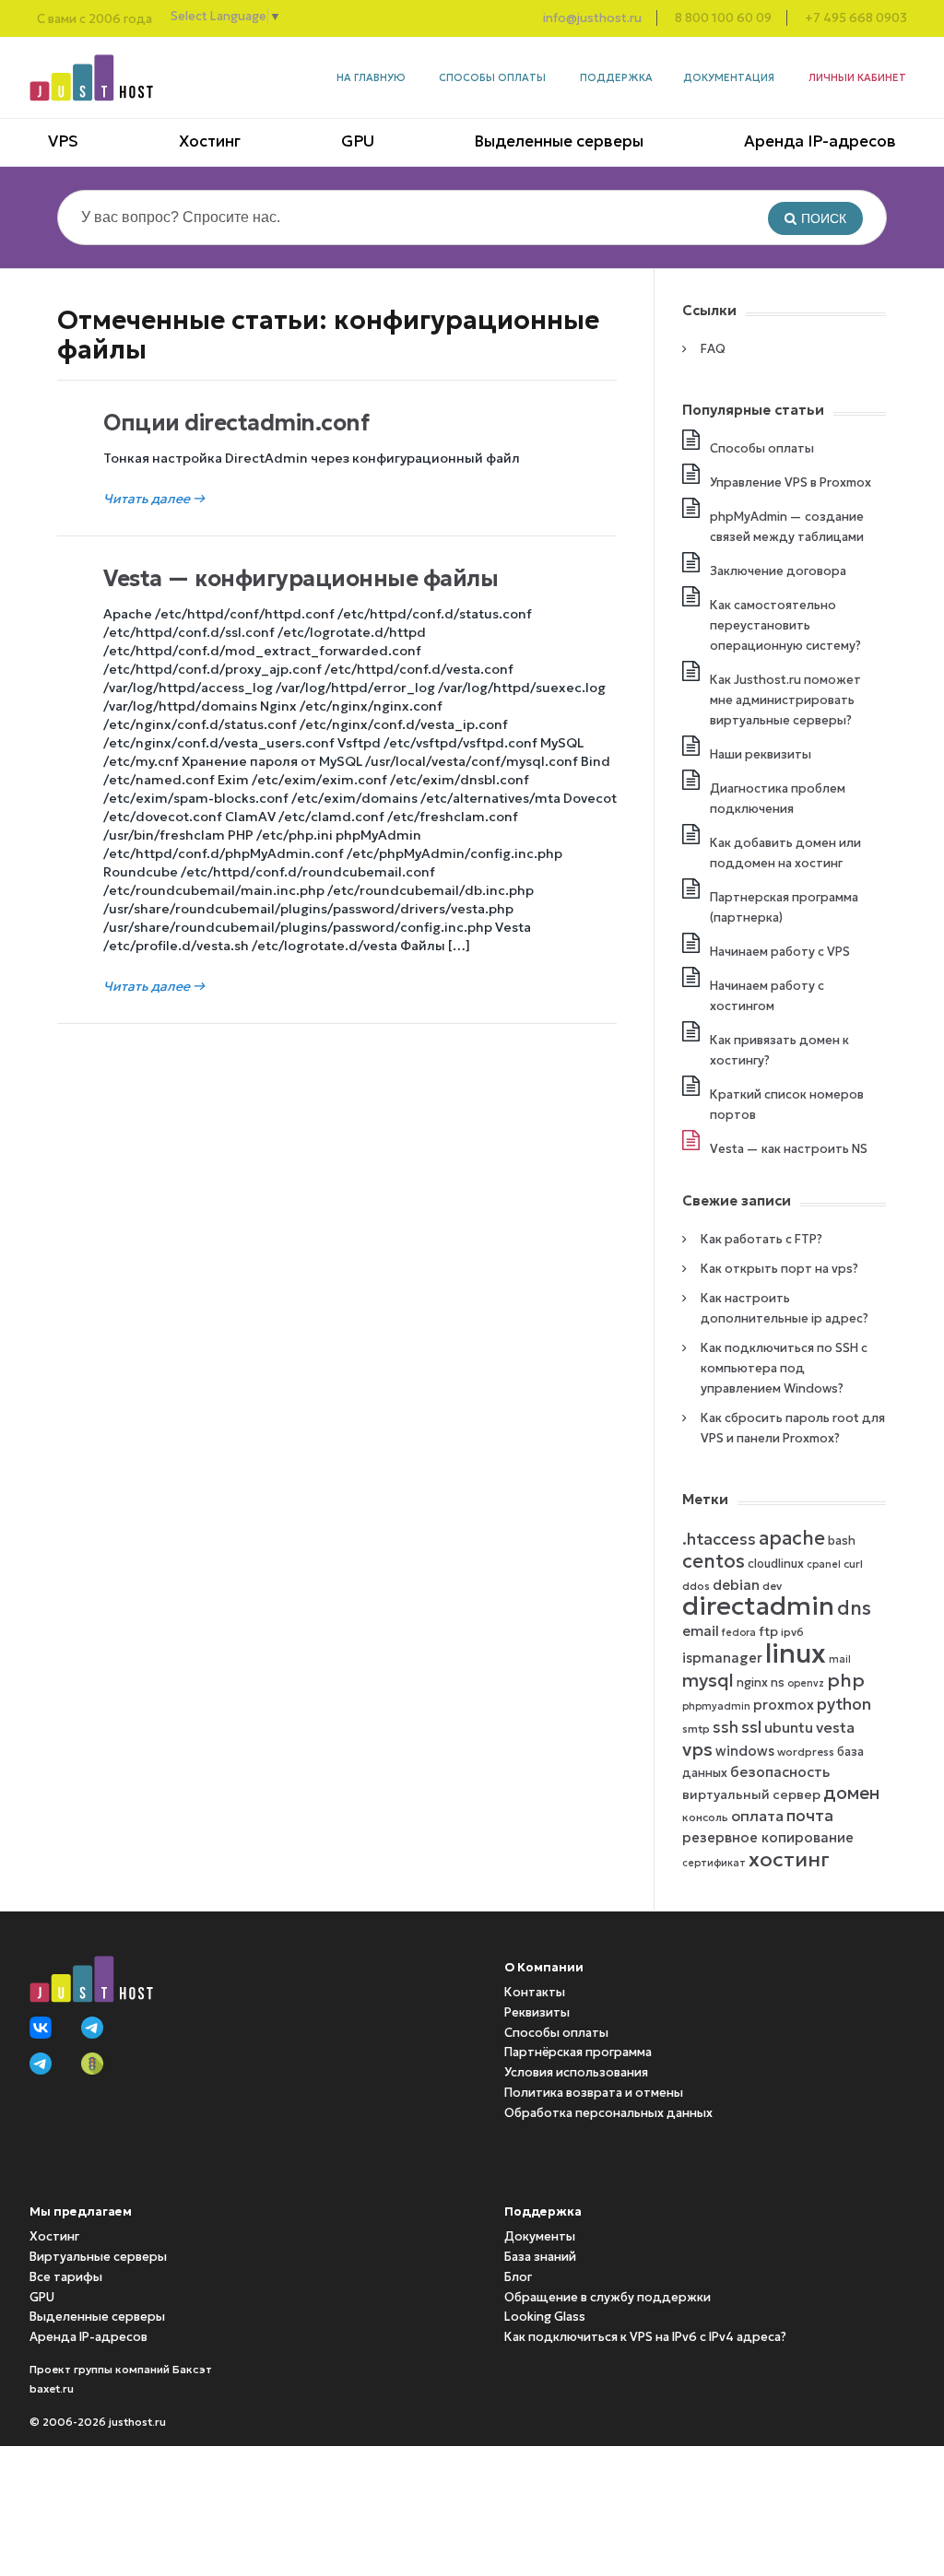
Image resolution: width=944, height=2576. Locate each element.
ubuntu (789, 1728)
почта (810, 1816)
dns (854, 1608)
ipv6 (792, 1632)
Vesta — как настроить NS (789, 1149)
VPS (63, 141)
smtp (696, 1729)
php (846, 1680)
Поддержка (616, 77)
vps (697, 1749)
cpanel (824, 1564)
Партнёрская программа (578, 2052)
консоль (705, 1817)
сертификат (714, 1863)
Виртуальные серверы (98, 2257)
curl (853, 1564)
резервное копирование (768, 1838)
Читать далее (154, 499)
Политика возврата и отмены (594, 2093)
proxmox (784, 1705)
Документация (729, 77)
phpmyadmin (716, 1706)
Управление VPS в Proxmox (791, 482)
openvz (806, 1683)
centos (714, 1561)
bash (842, 1541)
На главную (371, 77)
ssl (751, 1727)
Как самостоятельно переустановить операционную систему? (785, 625)
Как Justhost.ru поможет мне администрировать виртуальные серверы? (785, 700)
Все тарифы (66, 2277)
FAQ (713, 349)
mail (840, 1659)
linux (796, 1653)
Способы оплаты (492, 77)
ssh (726, 1728)
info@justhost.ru (592, 18)
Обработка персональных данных (608, 2113)
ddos (696, 1586)
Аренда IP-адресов (820, 141)
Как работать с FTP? (761, 1239)
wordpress (806, 1752)
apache (792, 1538)
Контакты (535, 1992)
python (844, 1704)
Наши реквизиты (761, 754)
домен (851, 1793)
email (701, 1631)
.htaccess (719, 1539)
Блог (518, 2277)
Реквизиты (537, 2012)
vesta (835, 1727)
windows (745, 1751)
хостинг (789, 1859)
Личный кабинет (857, 77)
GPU (358, 141)
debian (736, 1585)
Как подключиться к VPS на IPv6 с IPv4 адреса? (645, 2337)
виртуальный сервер (751, 1795)
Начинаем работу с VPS (780, 952)
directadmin (758, 1606)
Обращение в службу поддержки (608, 2297)
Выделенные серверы (559, 141)
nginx (752, 1682)
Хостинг (210, 141)
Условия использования (576, 2072)
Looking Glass (545, 2317)
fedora (739, 1633)
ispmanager (722, 1658)
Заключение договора (778, 571)
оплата (757, 1816)
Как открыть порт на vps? (779, 1269)
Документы (540, 2236)
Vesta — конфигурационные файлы (301, 579)
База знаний (540, 2257)
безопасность (780, 1772)
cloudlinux (776, 1564)
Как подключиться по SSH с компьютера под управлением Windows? (784, 1368)
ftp (768, 1632)
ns (778, 1682)
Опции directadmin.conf (236, 423)
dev (772, 1586)
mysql (708, 1680)
